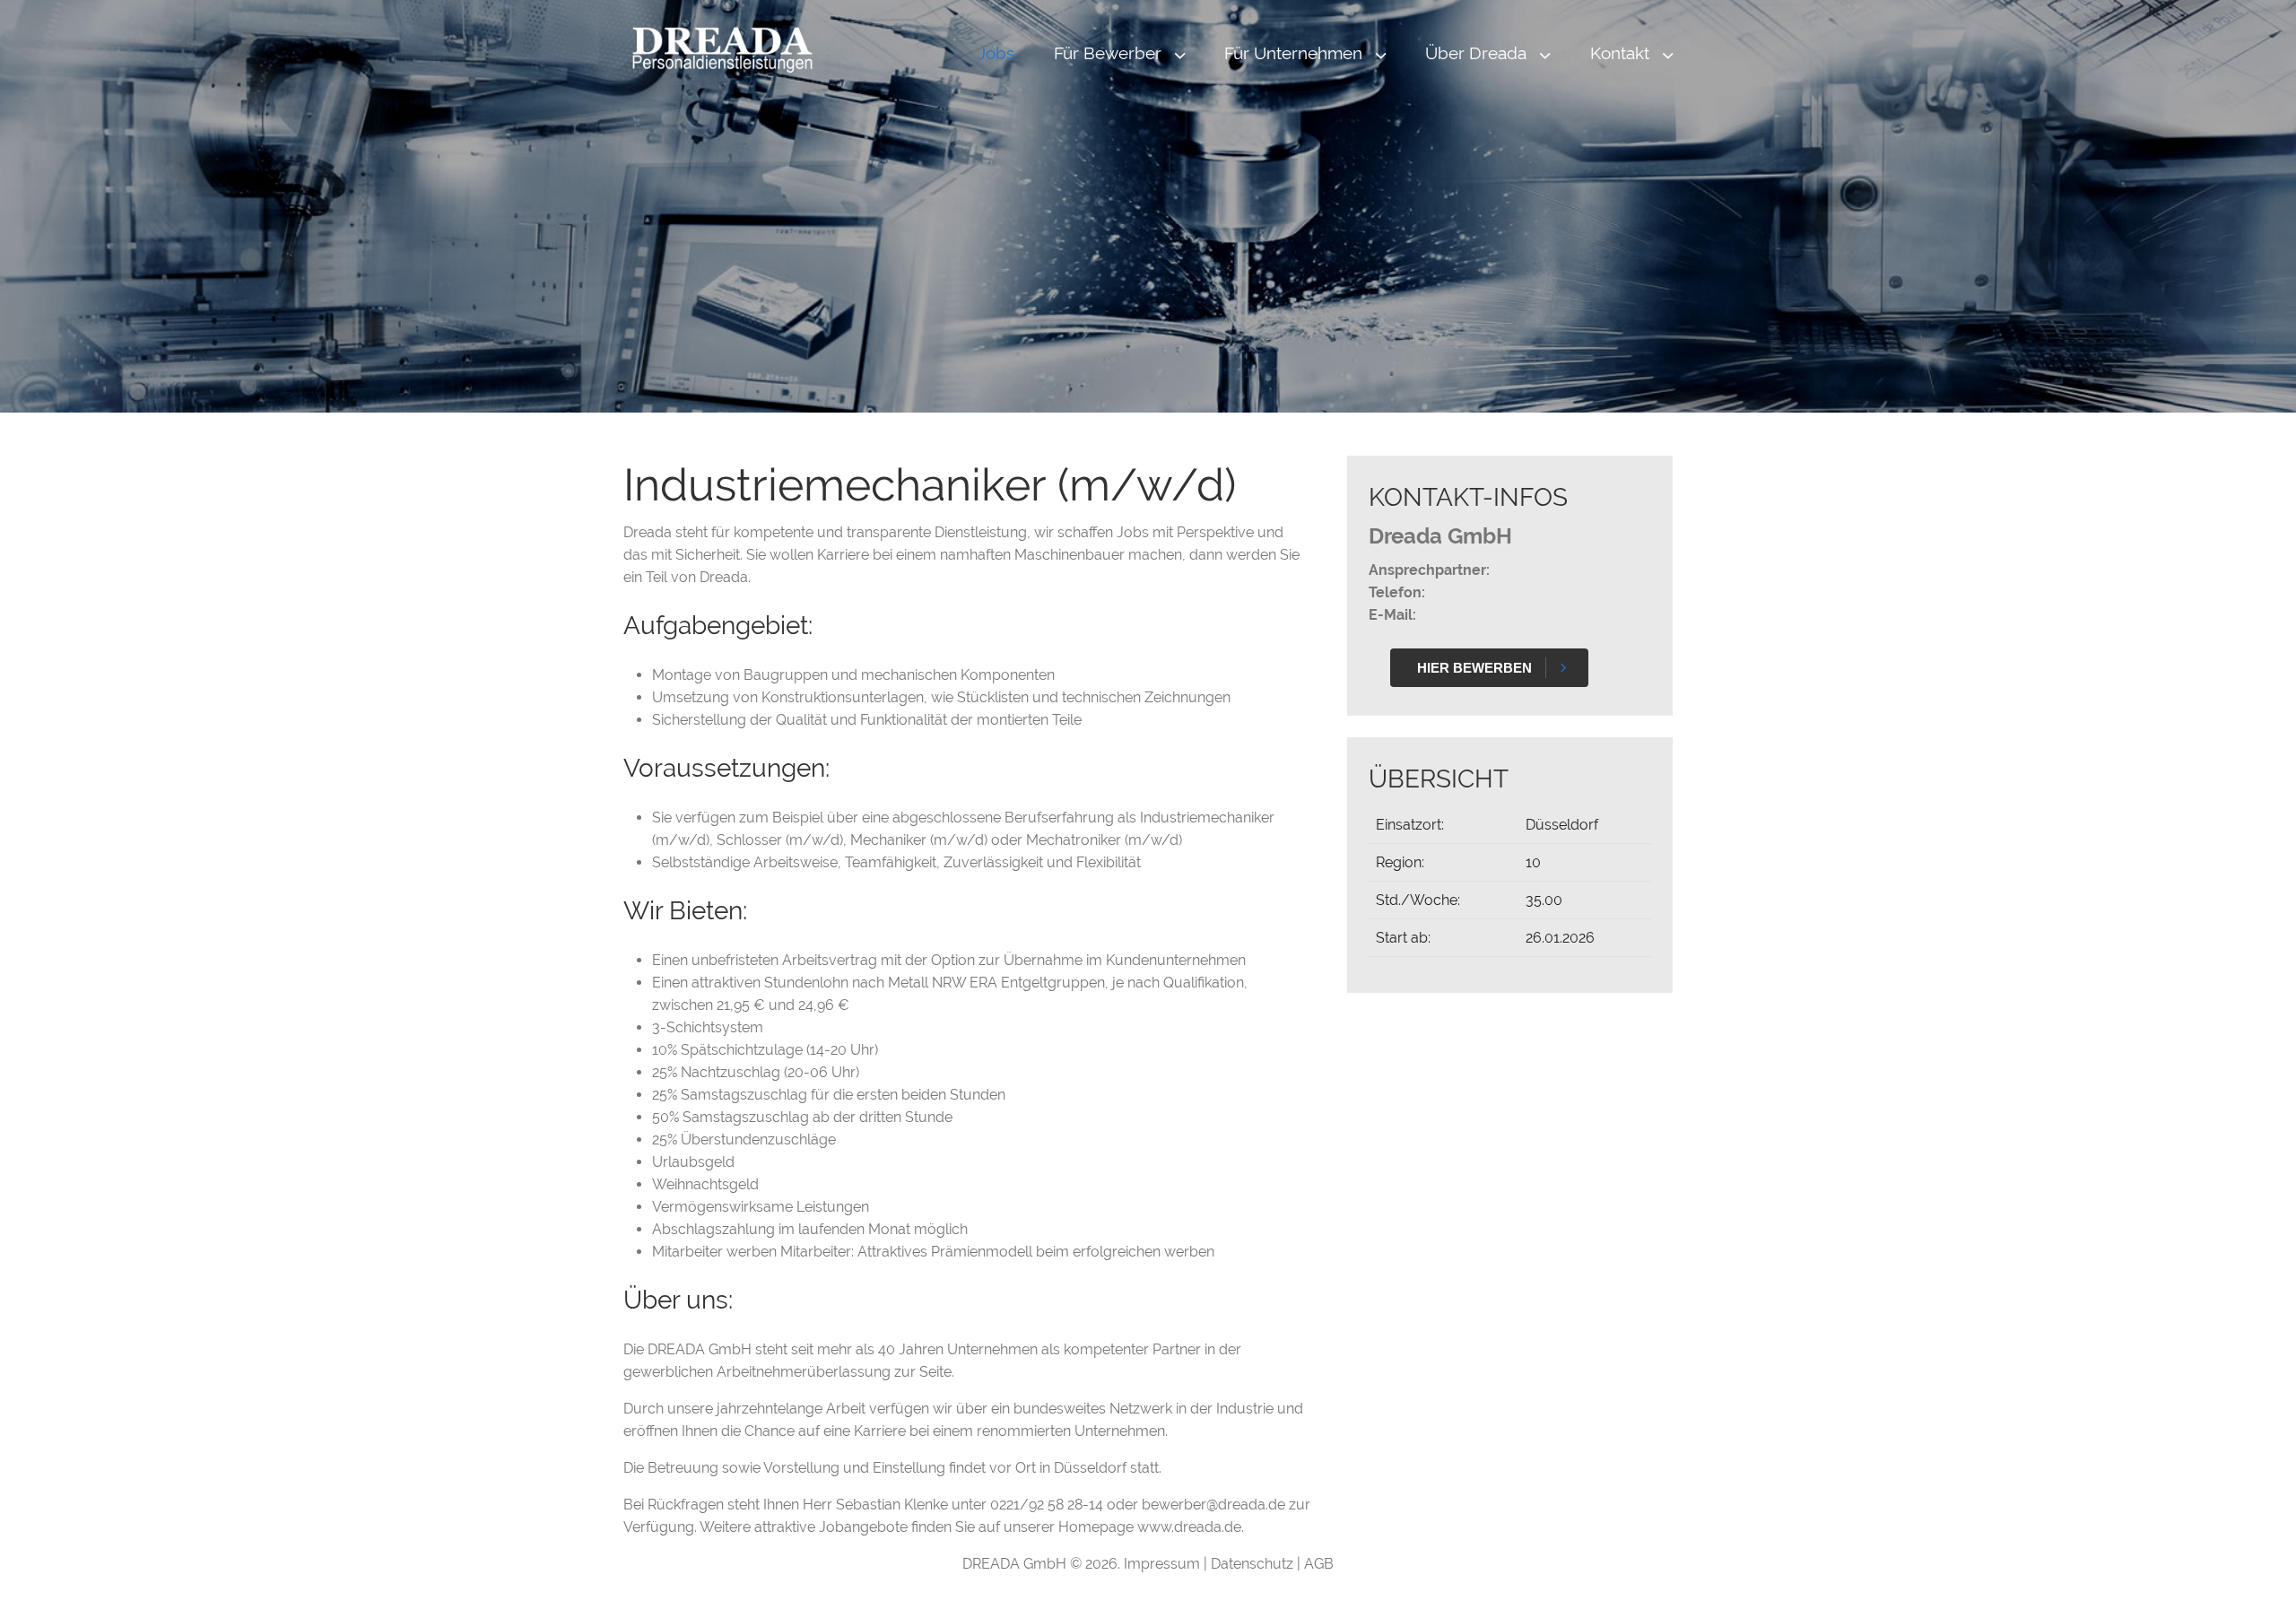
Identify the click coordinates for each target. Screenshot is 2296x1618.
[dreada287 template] (722, 49)
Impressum (1164, 1564)
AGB (1319, 1564)
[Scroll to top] (2257, 1579)
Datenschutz (1254, 1564)
